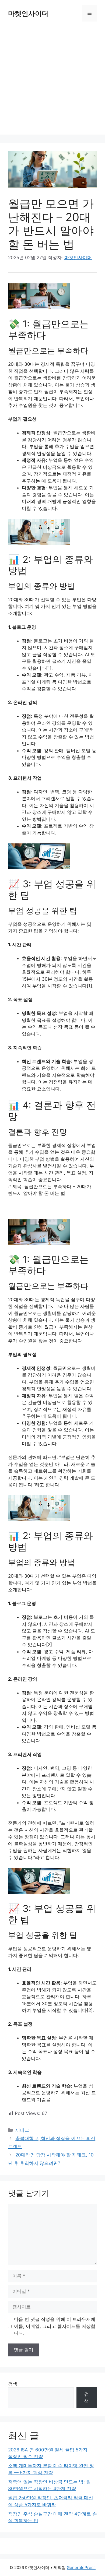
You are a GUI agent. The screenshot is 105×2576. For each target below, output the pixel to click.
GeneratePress (81, 2568)
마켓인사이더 (28, 13)
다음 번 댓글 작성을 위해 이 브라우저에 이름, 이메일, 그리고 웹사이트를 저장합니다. (55, 2326)
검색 (13, 2384)
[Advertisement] (52, 82)
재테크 (22, 2130)
